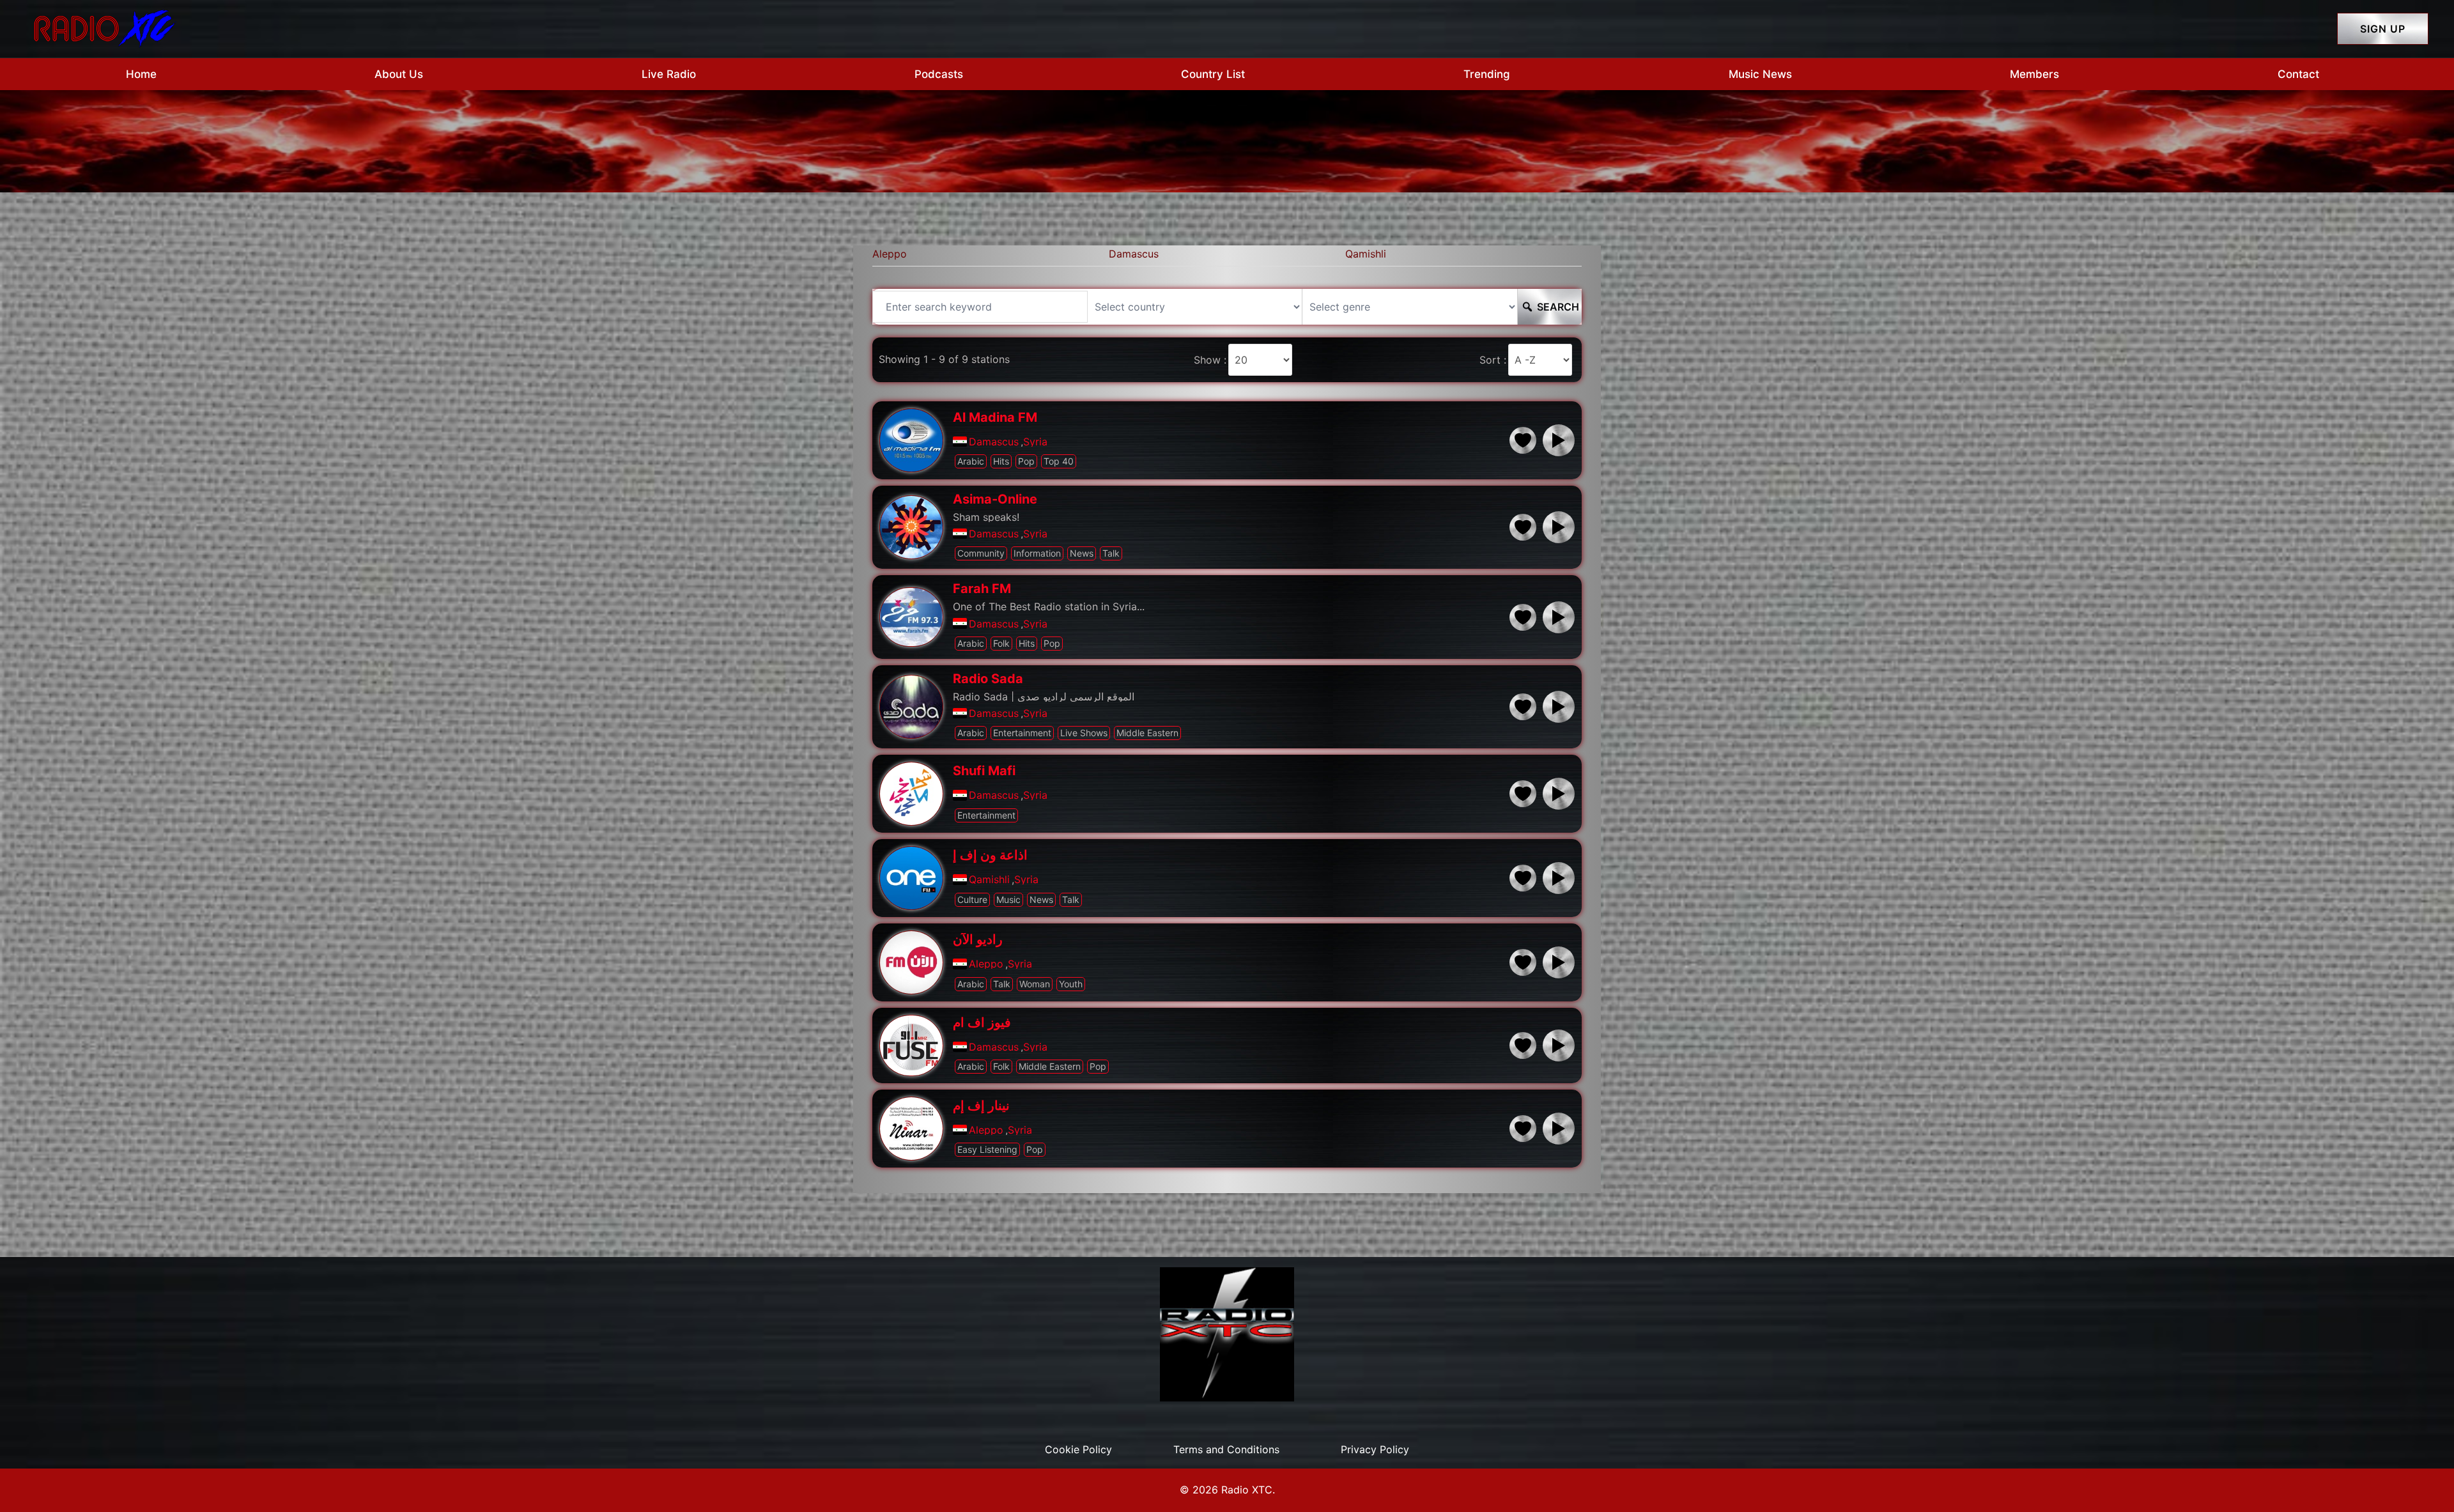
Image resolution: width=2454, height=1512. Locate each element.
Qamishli (1366, 254)
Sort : (1493, 360)
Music (1008, 899)
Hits (1001, 461)
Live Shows (1084, 733)
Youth (1071, 984)
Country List (1213, 74)
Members (2034, 74)
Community (981, 553)
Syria (1035, 442)
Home (141, 74)
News (1082, 553)
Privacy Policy (1375, 1449)
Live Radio (669, 74)
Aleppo (890, 254)
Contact (2298, 74)
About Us (399, 74)
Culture (972, 899)
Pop (1026, 461)
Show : (1210, 360)
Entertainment (1022, 733)
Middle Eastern (1147, 733)
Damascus (1134, 254)
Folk (1001, 643)
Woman (1035, 984)
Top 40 (1059, 461)
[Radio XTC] (102, 27)
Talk (1111, 553)
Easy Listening (987, 1149)
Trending (1487, 74)
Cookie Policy (1078, 1449)
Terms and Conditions (1226, 1449)
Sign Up (2383, 29)
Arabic (971, 461)
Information (1037, 553)
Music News (1760, 74)
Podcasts (939, 74)
